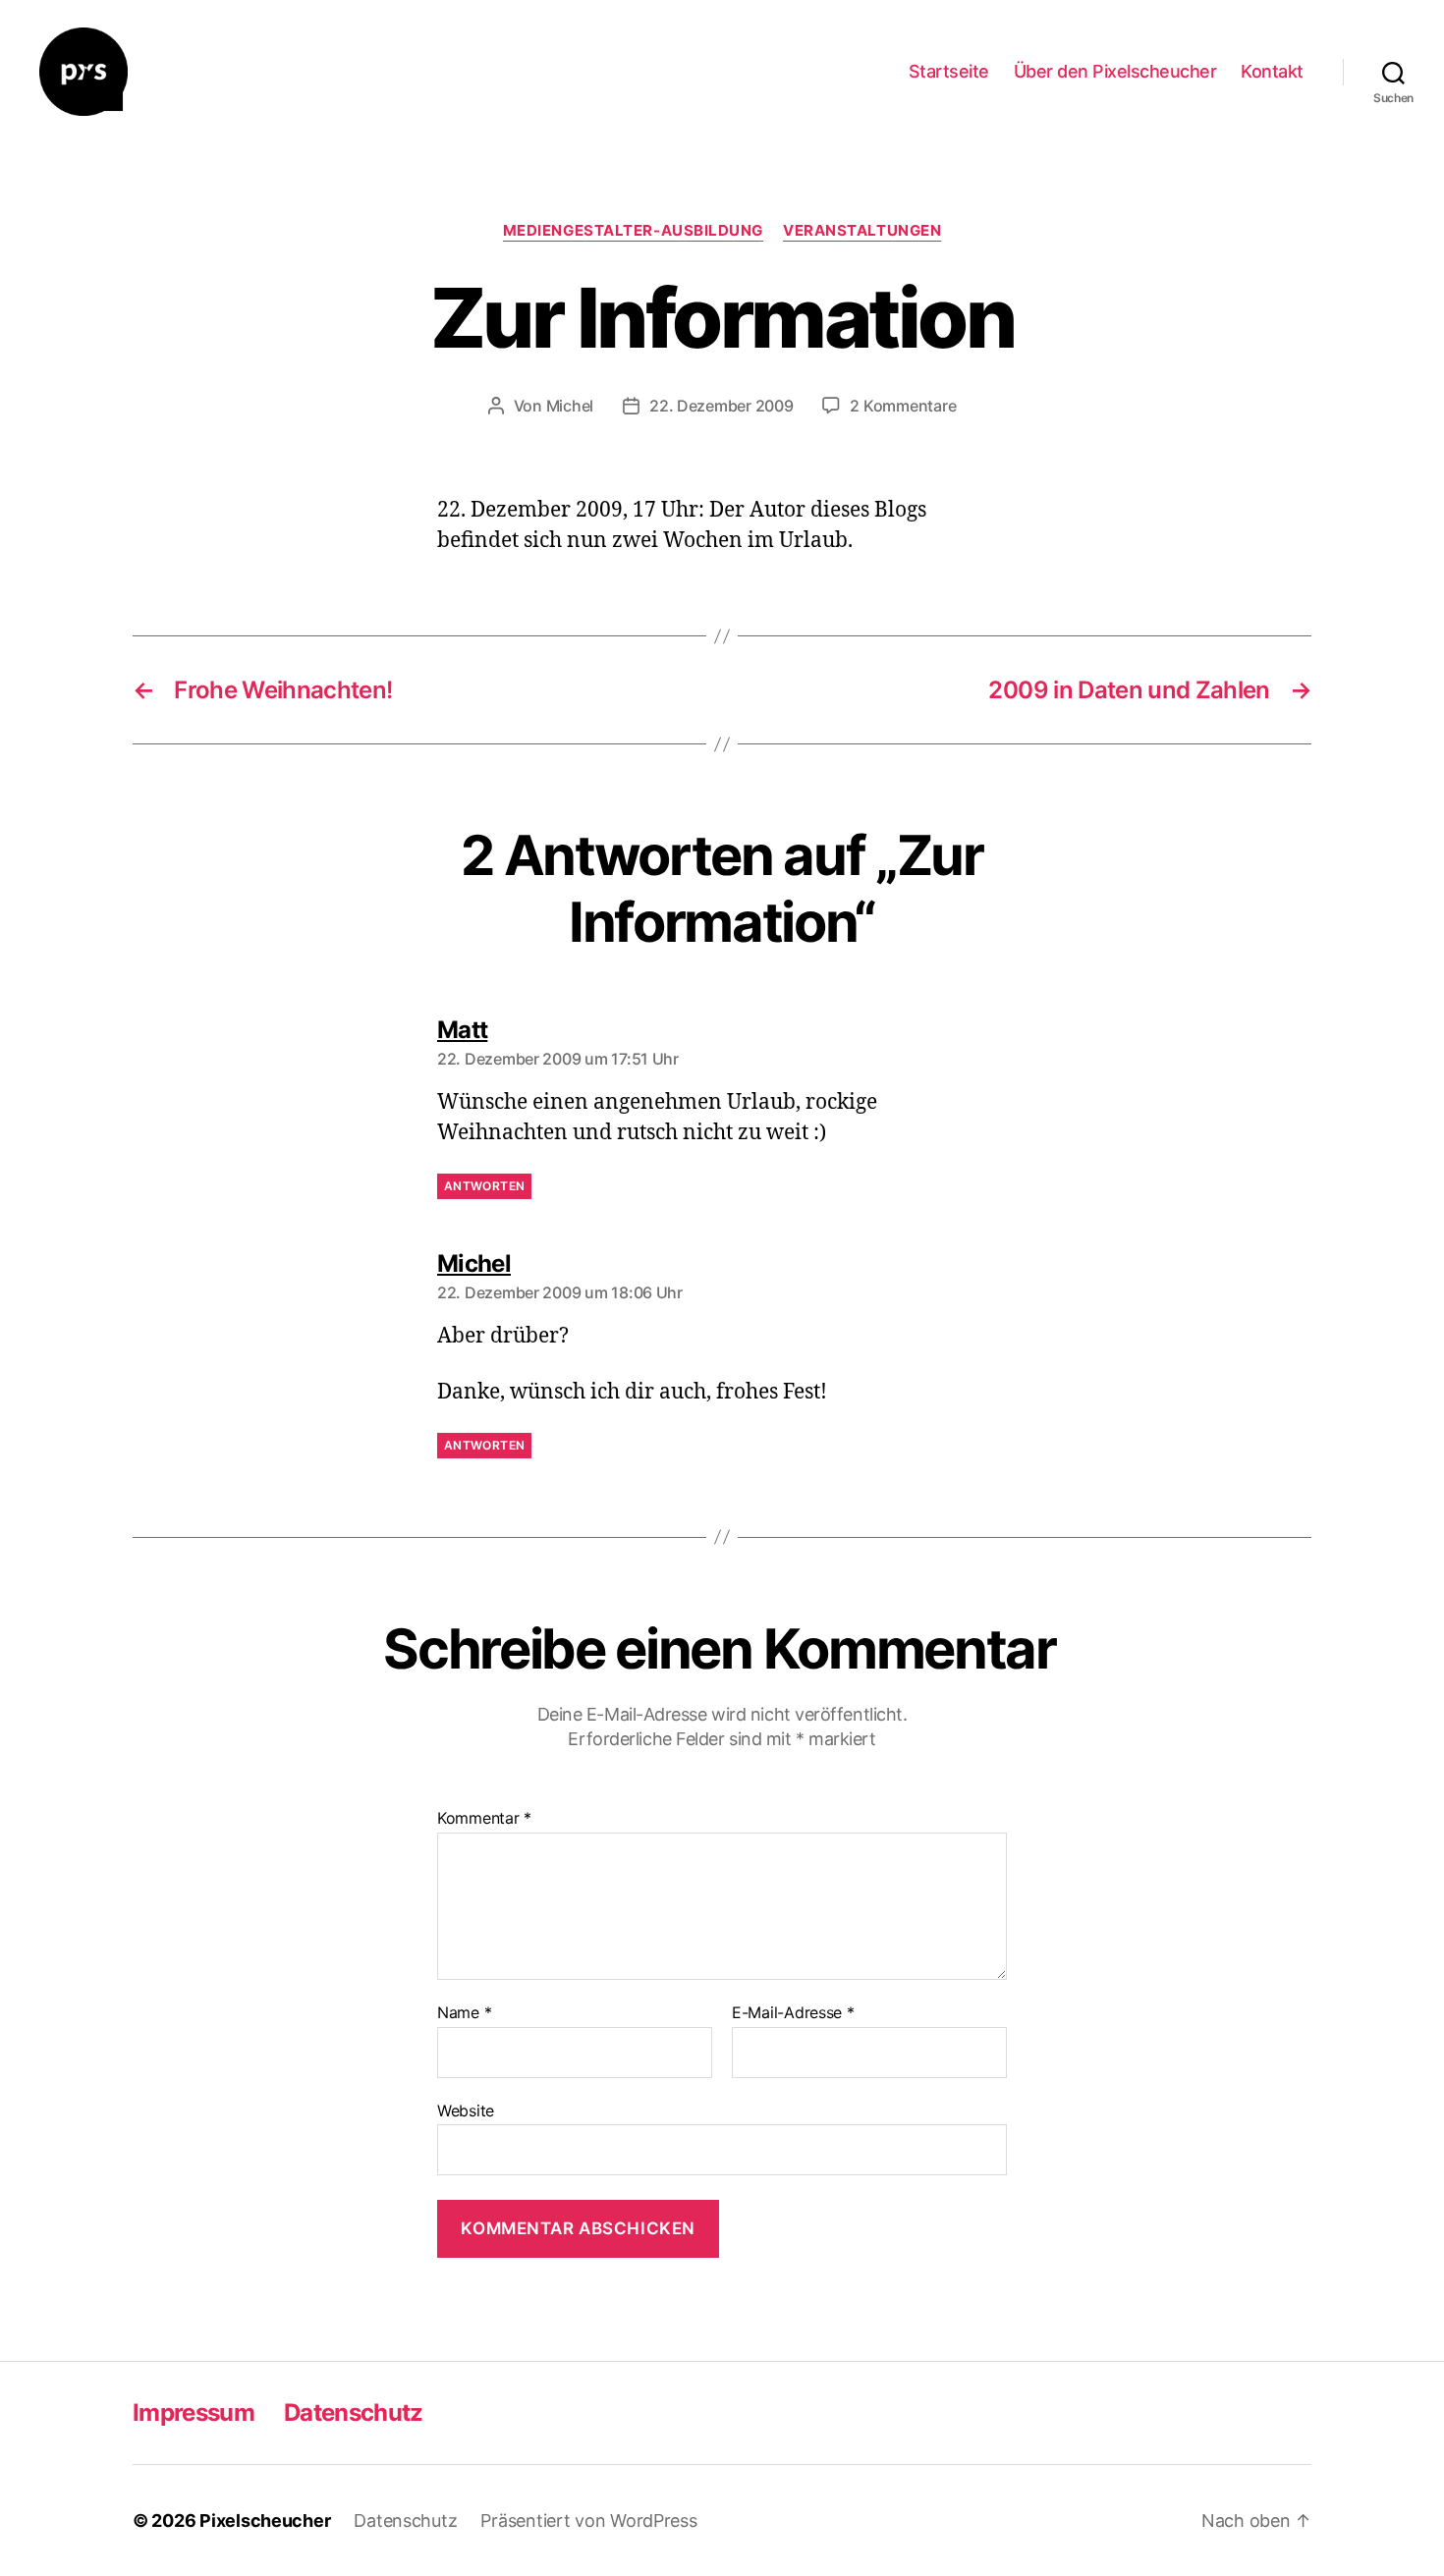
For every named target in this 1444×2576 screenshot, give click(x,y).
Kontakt (1272, 71)
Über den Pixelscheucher (1115, 71)
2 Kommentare (903, 406)
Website (466, 2110)
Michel (570, 406)
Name (464, 2013)
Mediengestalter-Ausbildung (633, 231)
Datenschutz (354, 2412)
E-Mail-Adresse (793, 2013)
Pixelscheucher (265, 2521)
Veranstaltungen (862, 231)
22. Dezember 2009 (721, 406)
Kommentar (484, 1819)
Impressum (194, 2412)
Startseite (949, 71)
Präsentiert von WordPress (588, 2521)
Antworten (484, 1186)
